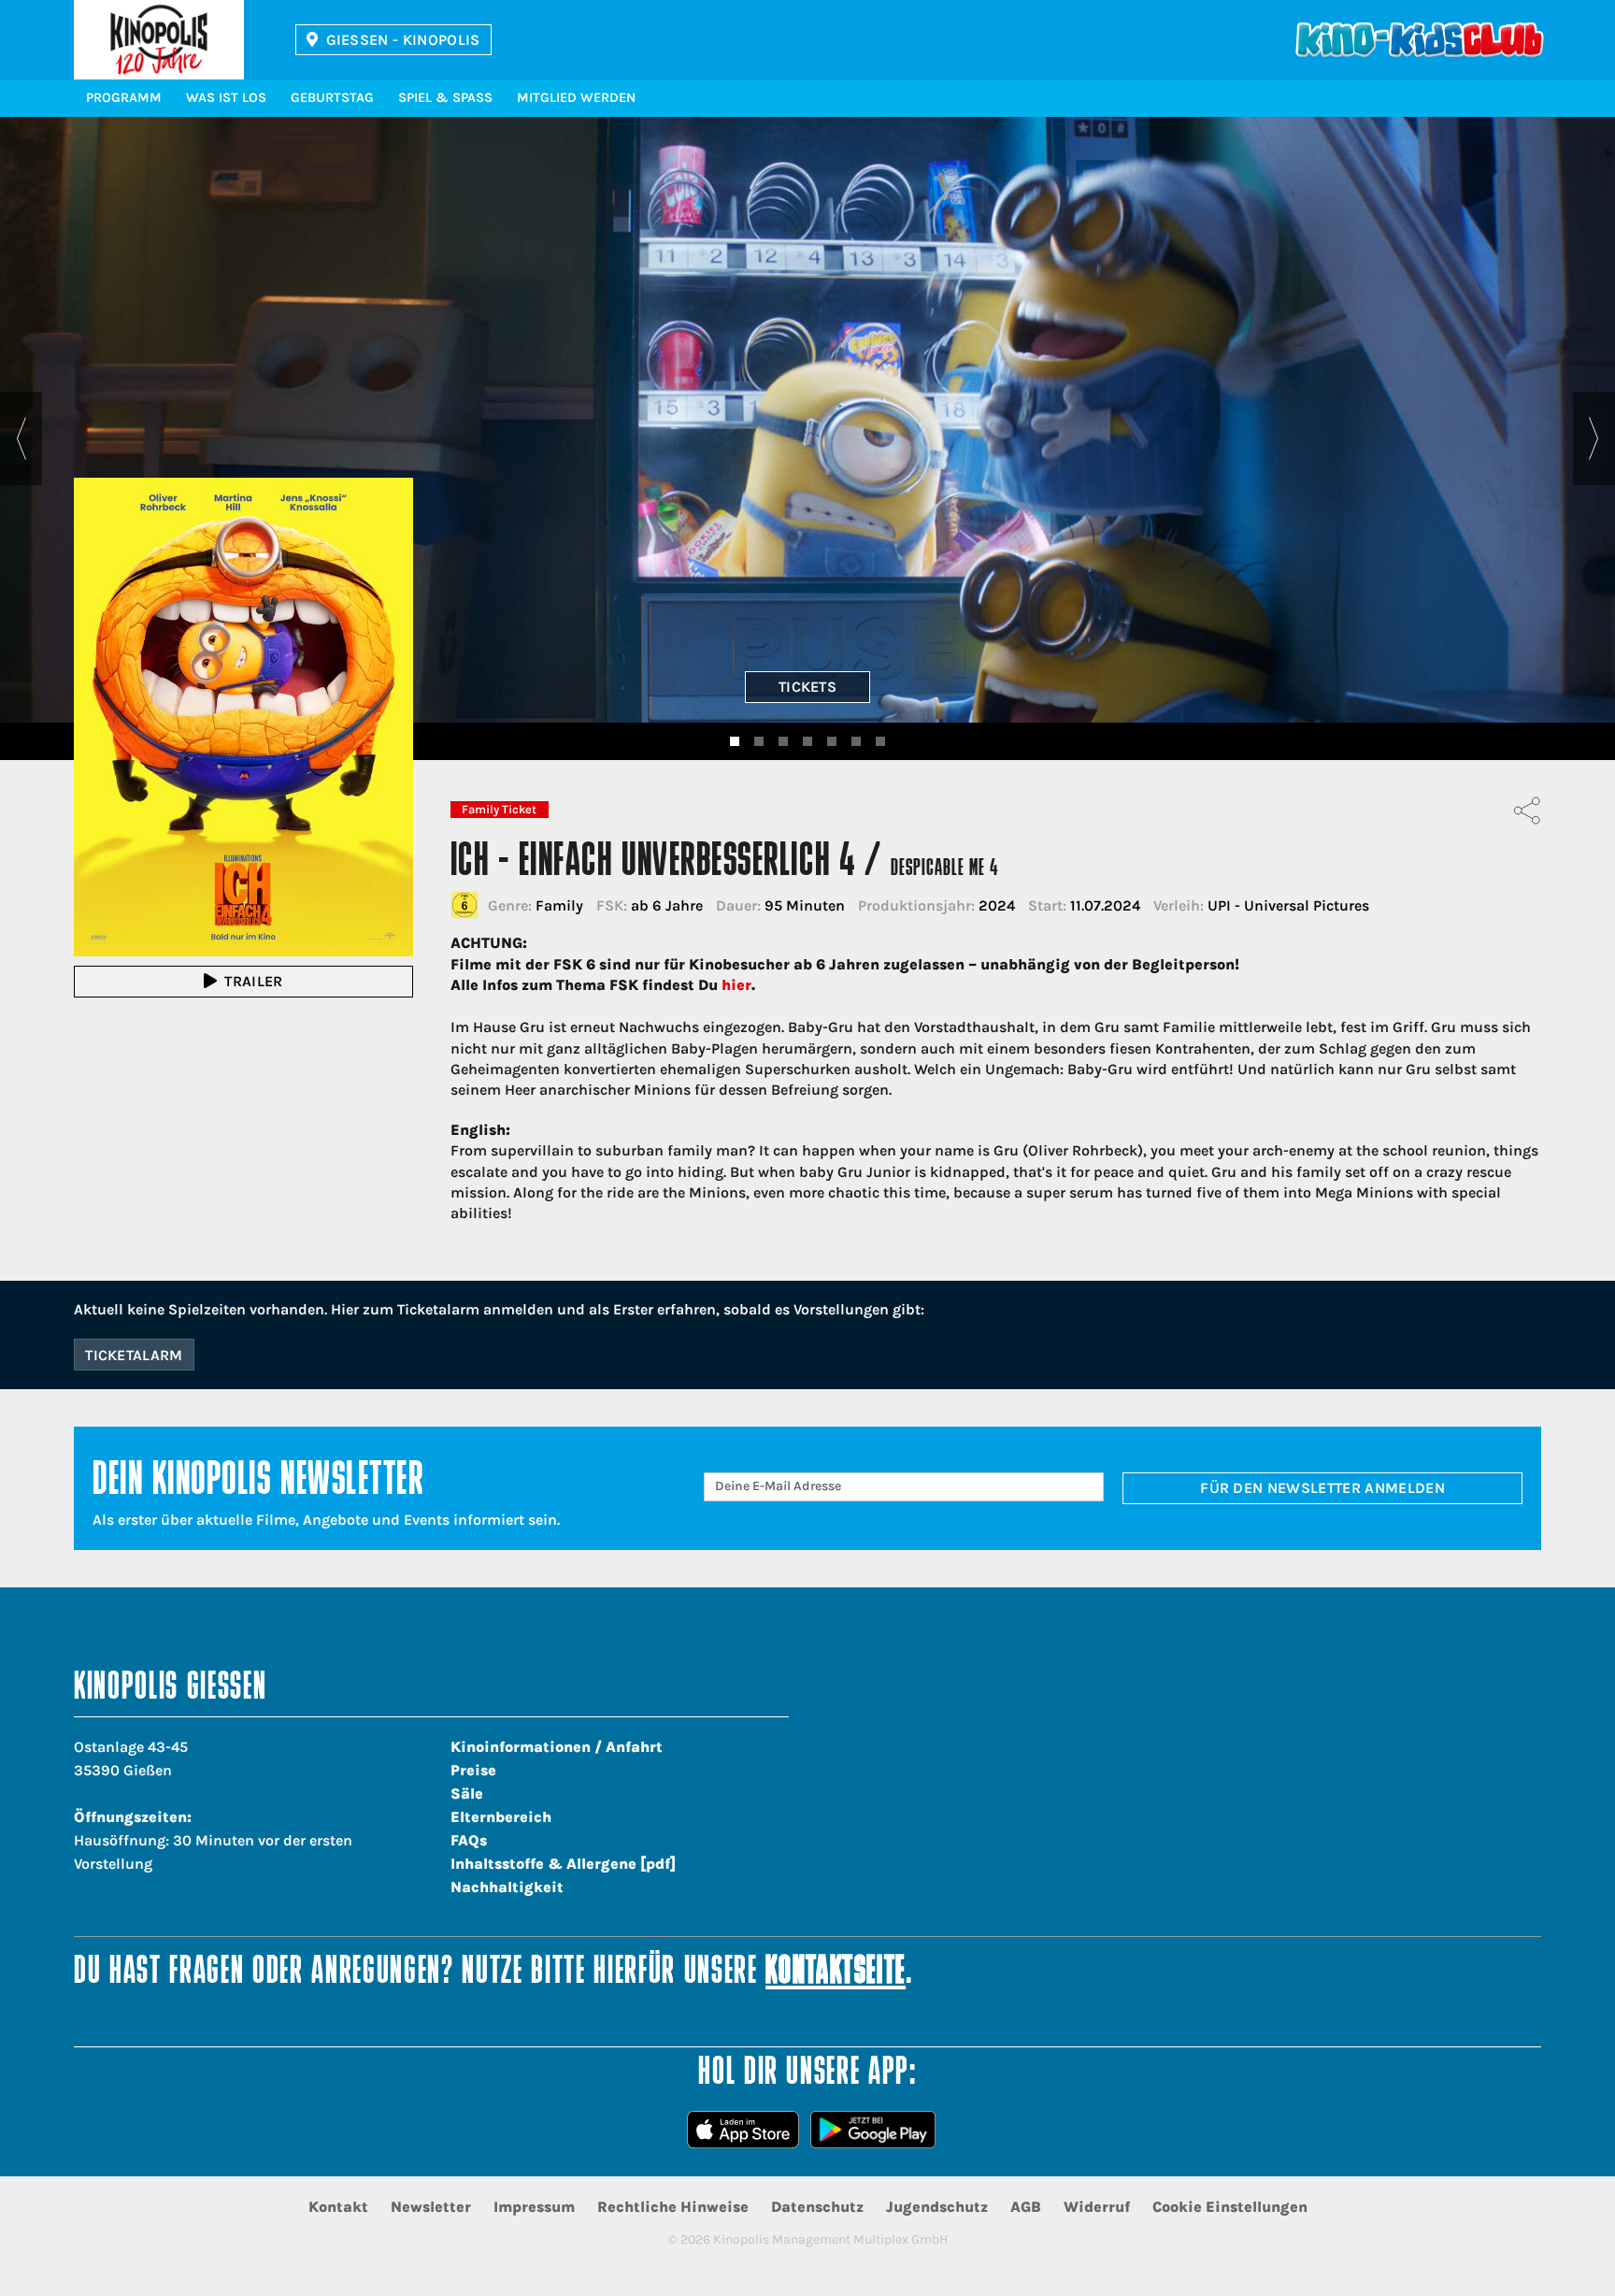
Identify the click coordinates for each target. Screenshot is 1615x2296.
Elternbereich (501, 1817)
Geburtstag (332, 98)
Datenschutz (817, 2207)
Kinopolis (159, 40)
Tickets (807, 687)
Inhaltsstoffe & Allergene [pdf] (563, 1864)
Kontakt (338, 2207)
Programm (124, 98)
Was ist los (226, 98)
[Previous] (21, 438)
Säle (467, 1794)
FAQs (469, 1840)
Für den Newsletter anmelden (1322, 1488)
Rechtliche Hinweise (673, 2207)
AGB (1026, 2207)
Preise (473, 1770)
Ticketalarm (134, 1355)
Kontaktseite (836, 1973)
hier (736, 985)
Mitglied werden (576, 98)
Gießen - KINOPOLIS (403, 40)
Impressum (534, 2207)
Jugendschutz (937, 2207)
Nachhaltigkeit (507, 1887)
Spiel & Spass (445, 98)
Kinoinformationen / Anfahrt (557, 1747)
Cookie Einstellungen (1230, 2207)
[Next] (1594, 438)
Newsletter (431, 2207)
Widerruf (1097, 2207)
